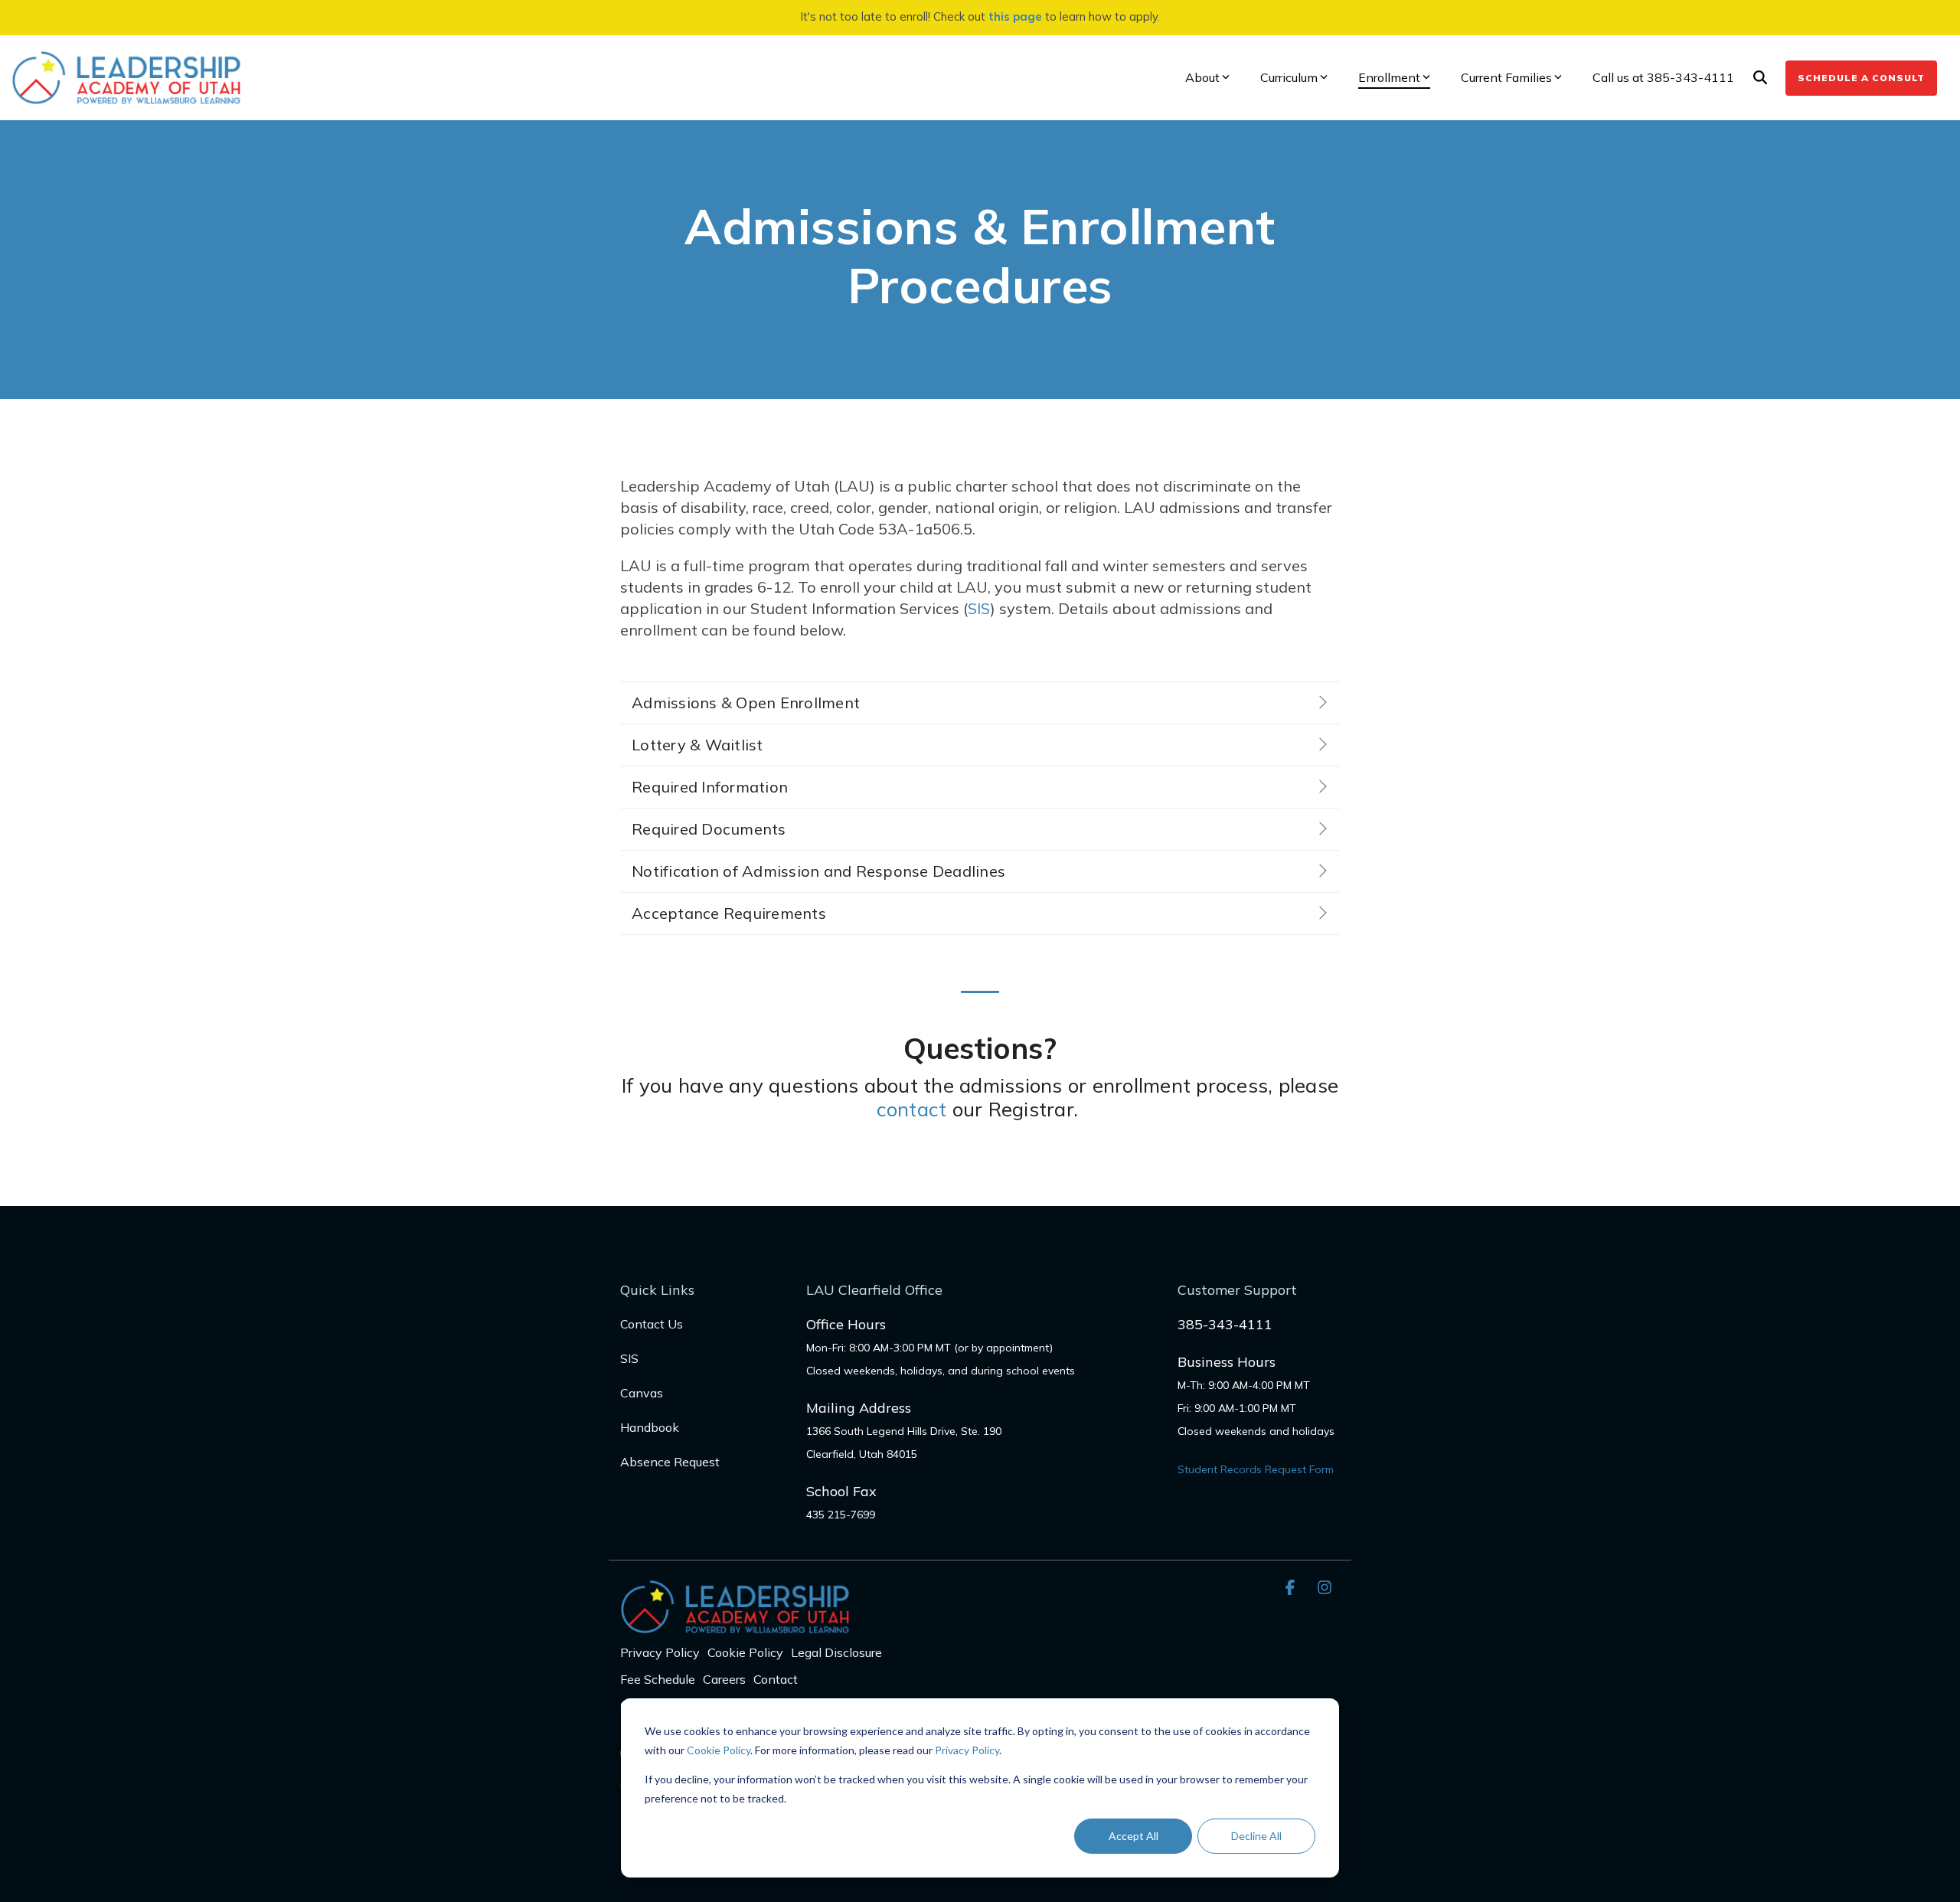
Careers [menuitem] (724, 1679)
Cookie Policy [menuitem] (745, 1652)
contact (912, 1109)
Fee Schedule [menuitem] (658, 1679)
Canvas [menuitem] (642, 1393)
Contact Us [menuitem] (652, 1324)
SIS (979, 608)
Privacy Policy (967, 1750)
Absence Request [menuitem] (670, 1462)
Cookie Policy (719, 1750)
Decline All (1256, 1836)
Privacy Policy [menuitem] (660, 1652)
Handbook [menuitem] (650, 1427)
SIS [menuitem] (629, 1358)
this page (1015, 16)
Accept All (1134, 1836)
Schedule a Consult (1861, 78)
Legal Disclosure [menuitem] (836, 1652)
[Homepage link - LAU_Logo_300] (735, 1625)
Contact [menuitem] (776, 1679)
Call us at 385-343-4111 (1663, 77)
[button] (1292, 1587)
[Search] (1760, 78)
